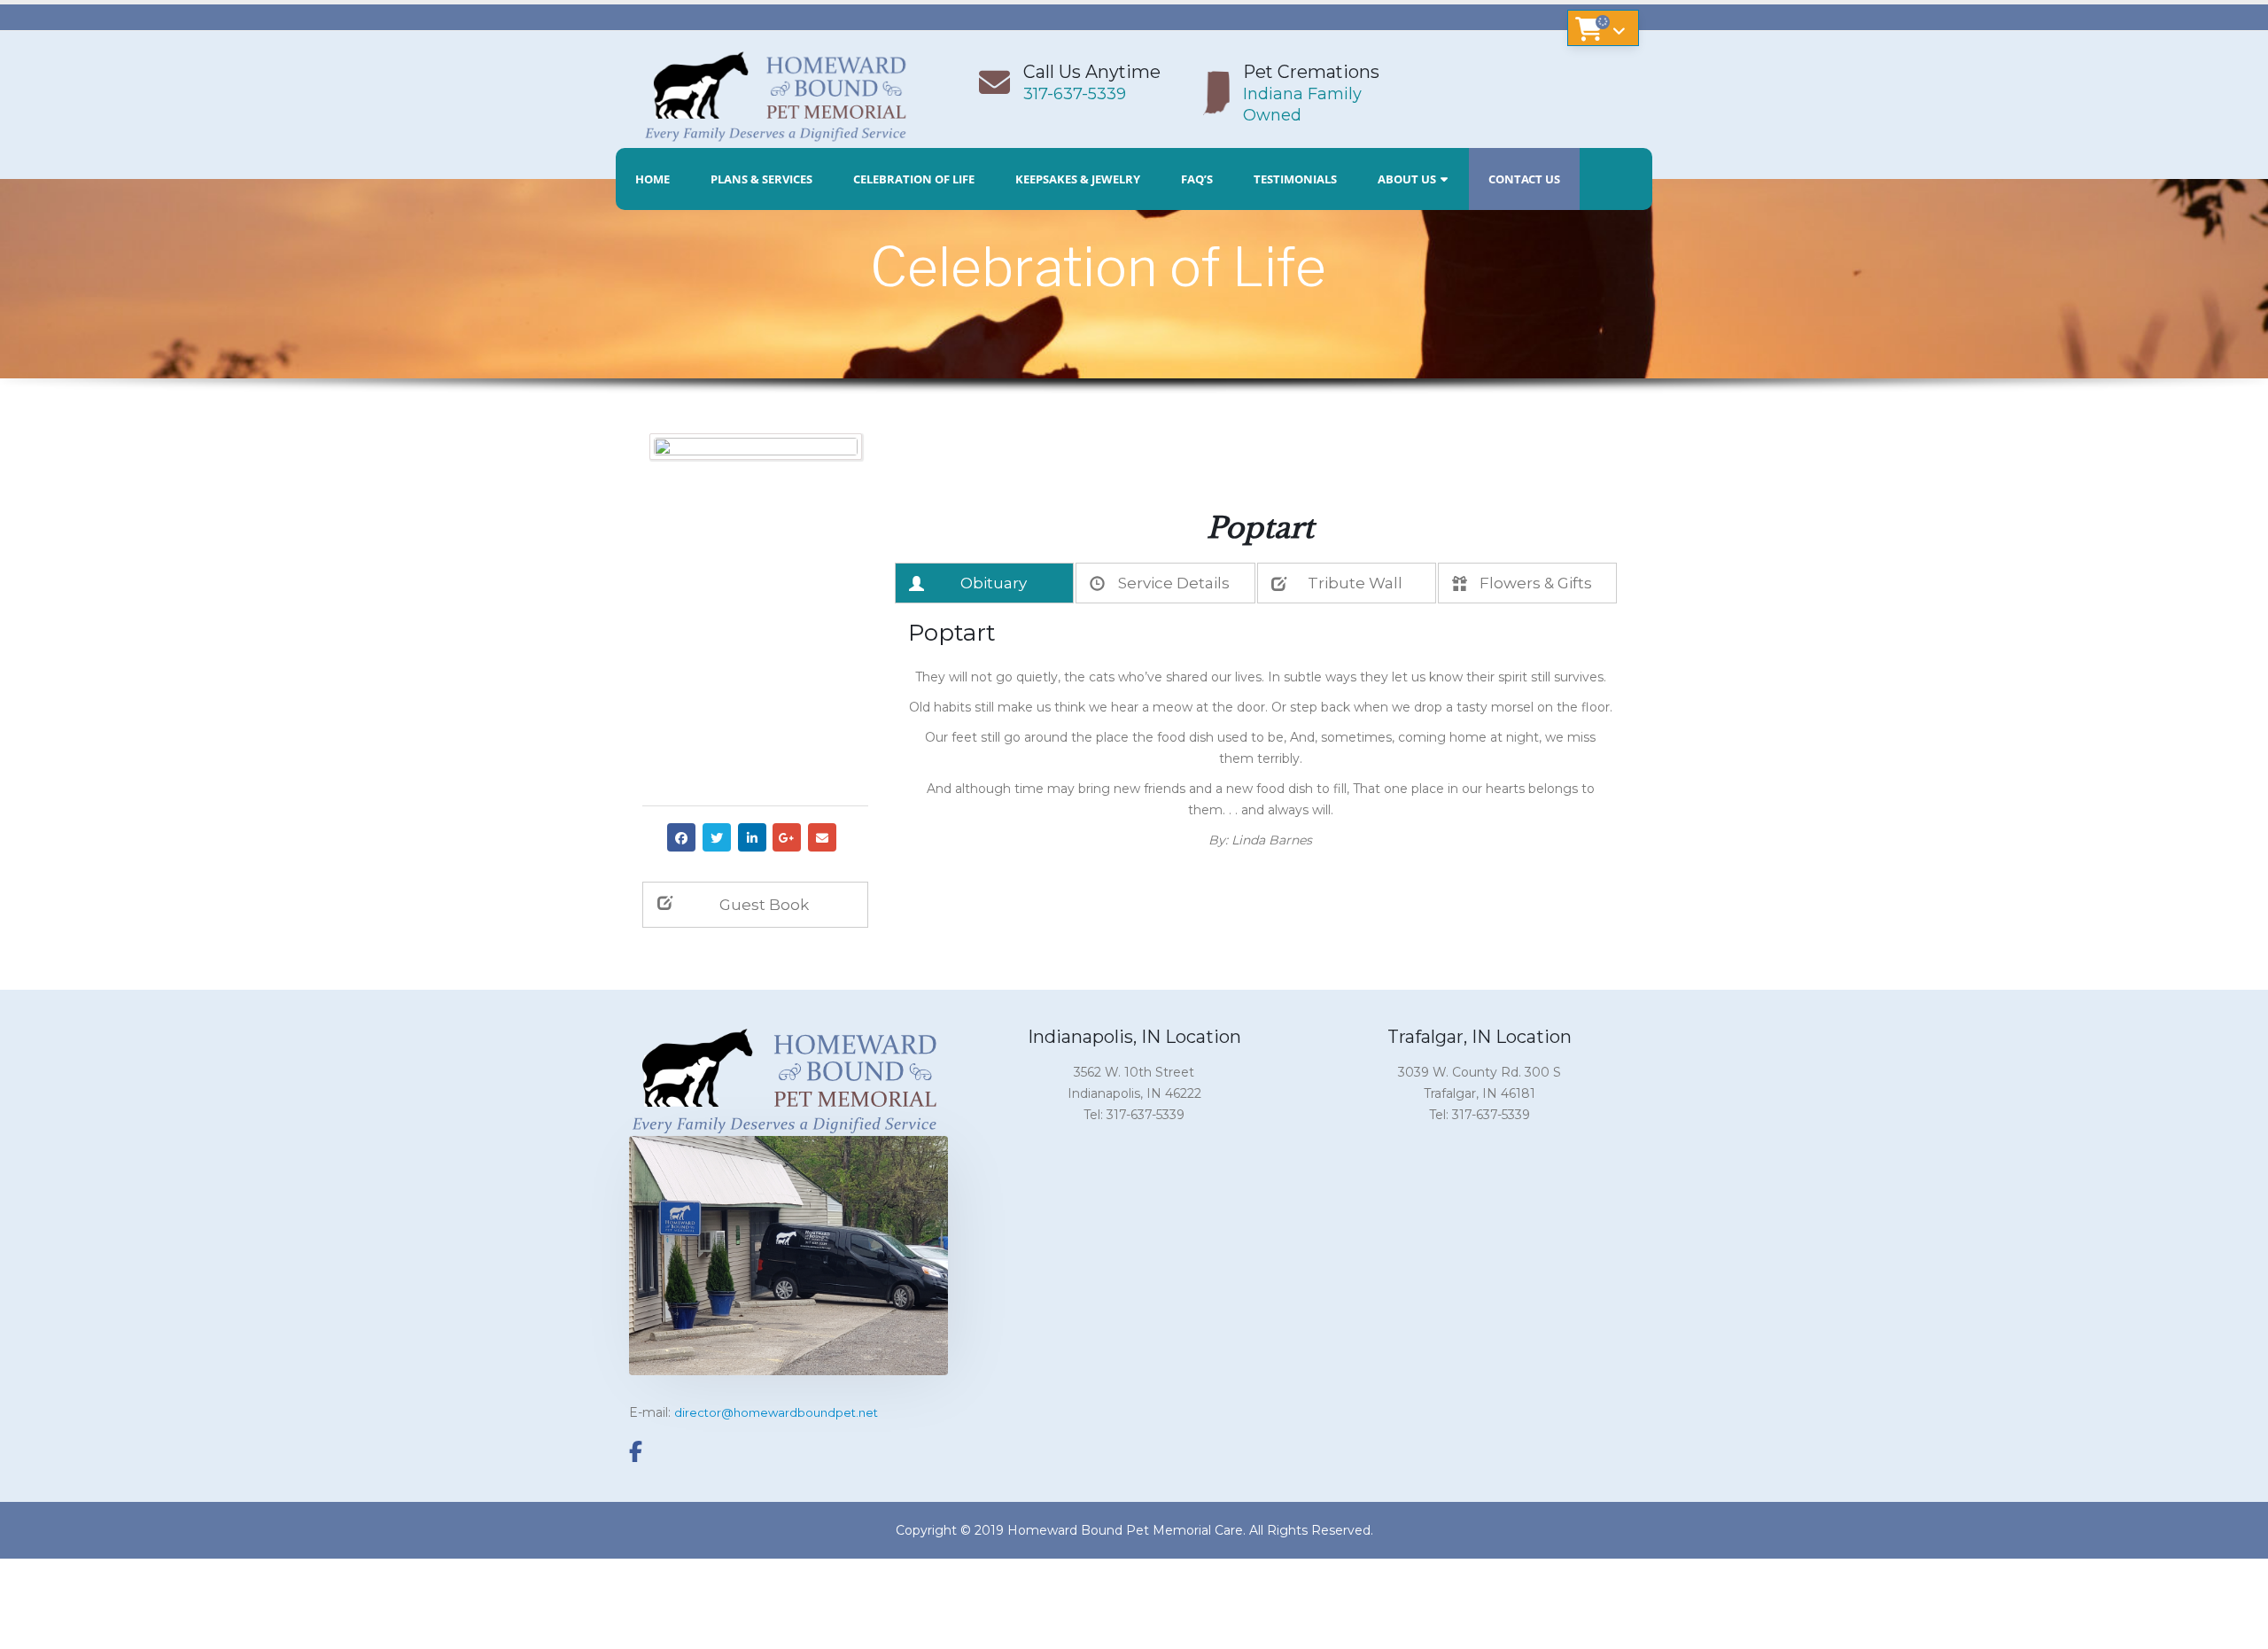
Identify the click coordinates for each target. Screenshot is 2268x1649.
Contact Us (1524, 179)
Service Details (1174, 583)
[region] (1134, 329)
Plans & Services (761, 179)
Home (652, 179)
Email (822, 837)
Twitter (717, 837)
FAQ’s (1197, 179)
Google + (787, 837)
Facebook (681, 837)
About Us (1407, 179)
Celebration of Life (914, 179)
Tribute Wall (1355, 583)
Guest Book (764, 905)
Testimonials (1295, 179)
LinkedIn (752, 837)
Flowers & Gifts (1536, 583)
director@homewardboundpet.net (776, 1412)
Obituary (994, 583)
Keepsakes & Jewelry (1078, 179)
